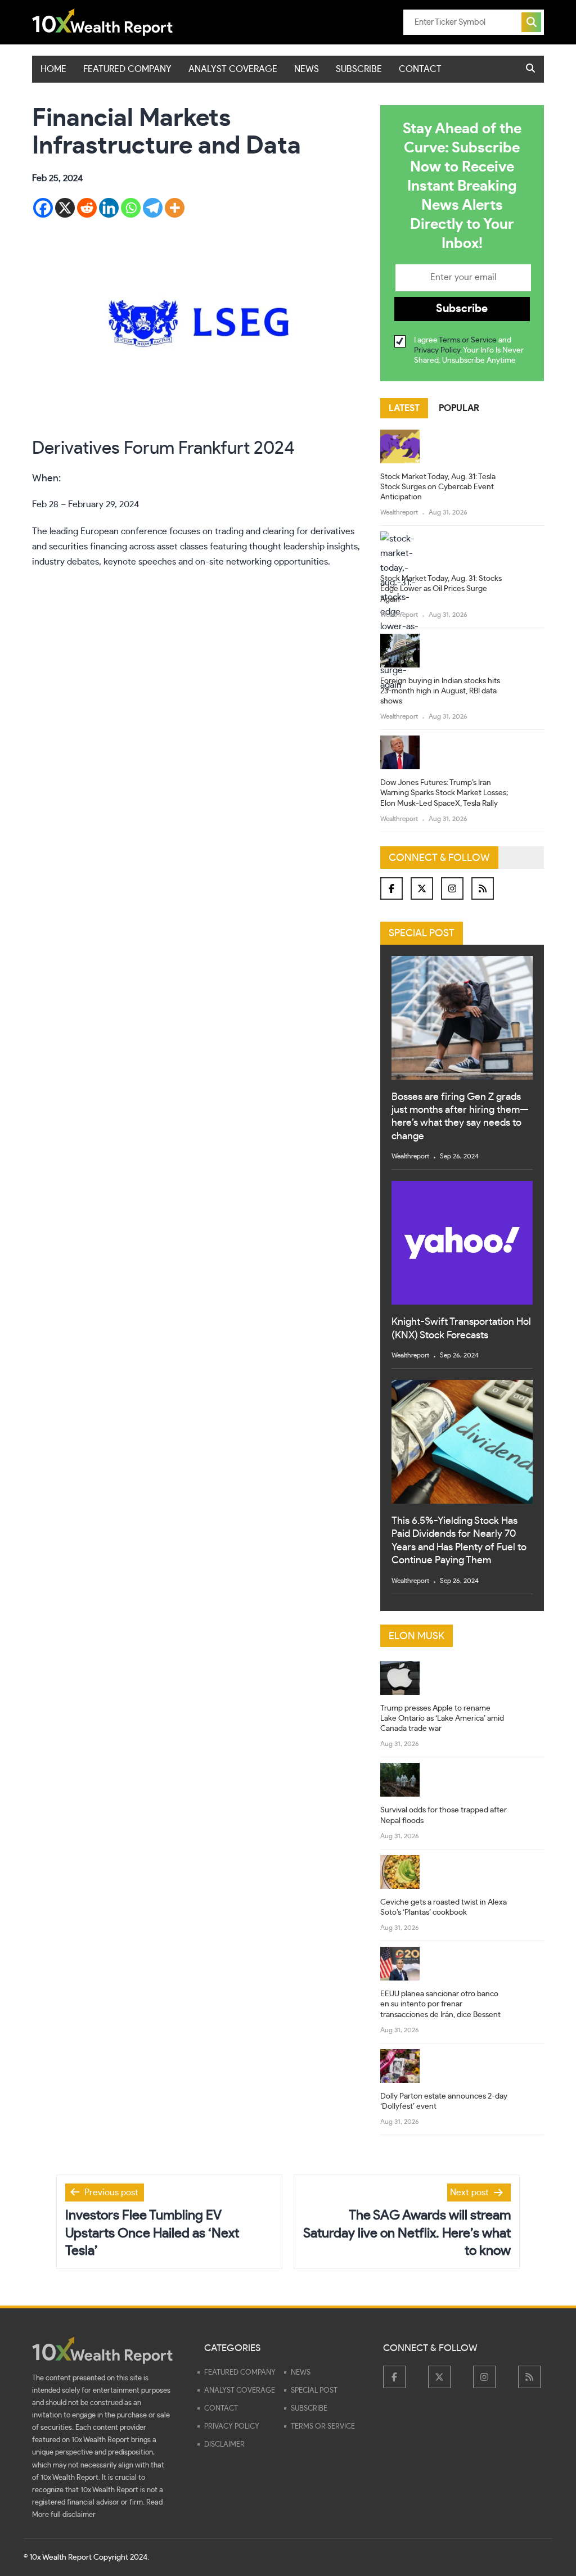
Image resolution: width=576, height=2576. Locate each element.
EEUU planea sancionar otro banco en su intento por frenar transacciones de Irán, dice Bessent (440, 2004)
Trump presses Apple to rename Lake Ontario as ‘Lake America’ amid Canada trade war (442, 1718)
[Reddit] (87, 208)
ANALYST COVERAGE (233, 69)
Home (53, 69)
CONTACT (420, 69)
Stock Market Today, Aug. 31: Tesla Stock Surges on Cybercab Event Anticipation (438, 487)
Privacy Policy (437, 350)
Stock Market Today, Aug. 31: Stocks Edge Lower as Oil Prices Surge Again (441, 589)
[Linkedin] (109, 208)
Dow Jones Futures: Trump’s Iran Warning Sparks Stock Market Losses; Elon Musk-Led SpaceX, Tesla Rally (444, 793)
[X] (65, 208)
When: (46, 479)
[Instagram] (452, 888)
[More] (175, 208)
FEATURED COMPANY (127, 69)
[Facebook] (43, 208)
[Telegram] (153, 208)
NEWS (307, 69)
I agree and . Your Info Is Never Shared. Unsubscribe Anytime (469, 350)
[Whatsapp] (131, 208)
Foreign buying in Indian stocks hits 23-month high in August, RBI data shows (440, 691)
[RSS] (483, 888)
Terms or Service (468, 340)
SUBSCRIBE (359, 69)
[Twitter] (422, 888)
